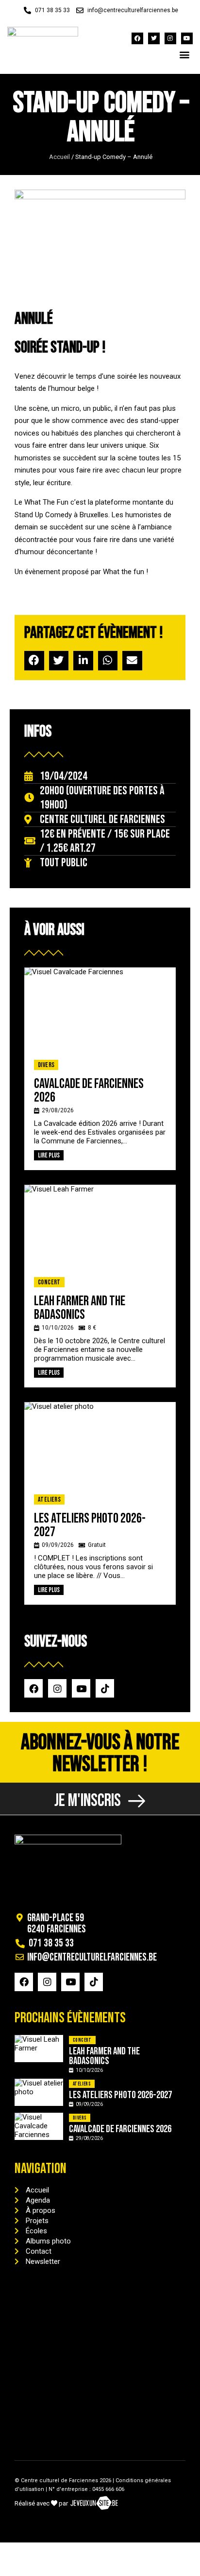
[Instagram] (170, 38)
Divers (46, 1065)
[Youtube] (187, 38)
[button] (185, 54)
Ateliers (49, 1499)
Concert (49, 1282)
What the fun (124, 572)
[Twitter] (154, 38)
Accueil (59, 157)
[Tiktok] (105, 1688)
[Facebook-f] (137, 38)
